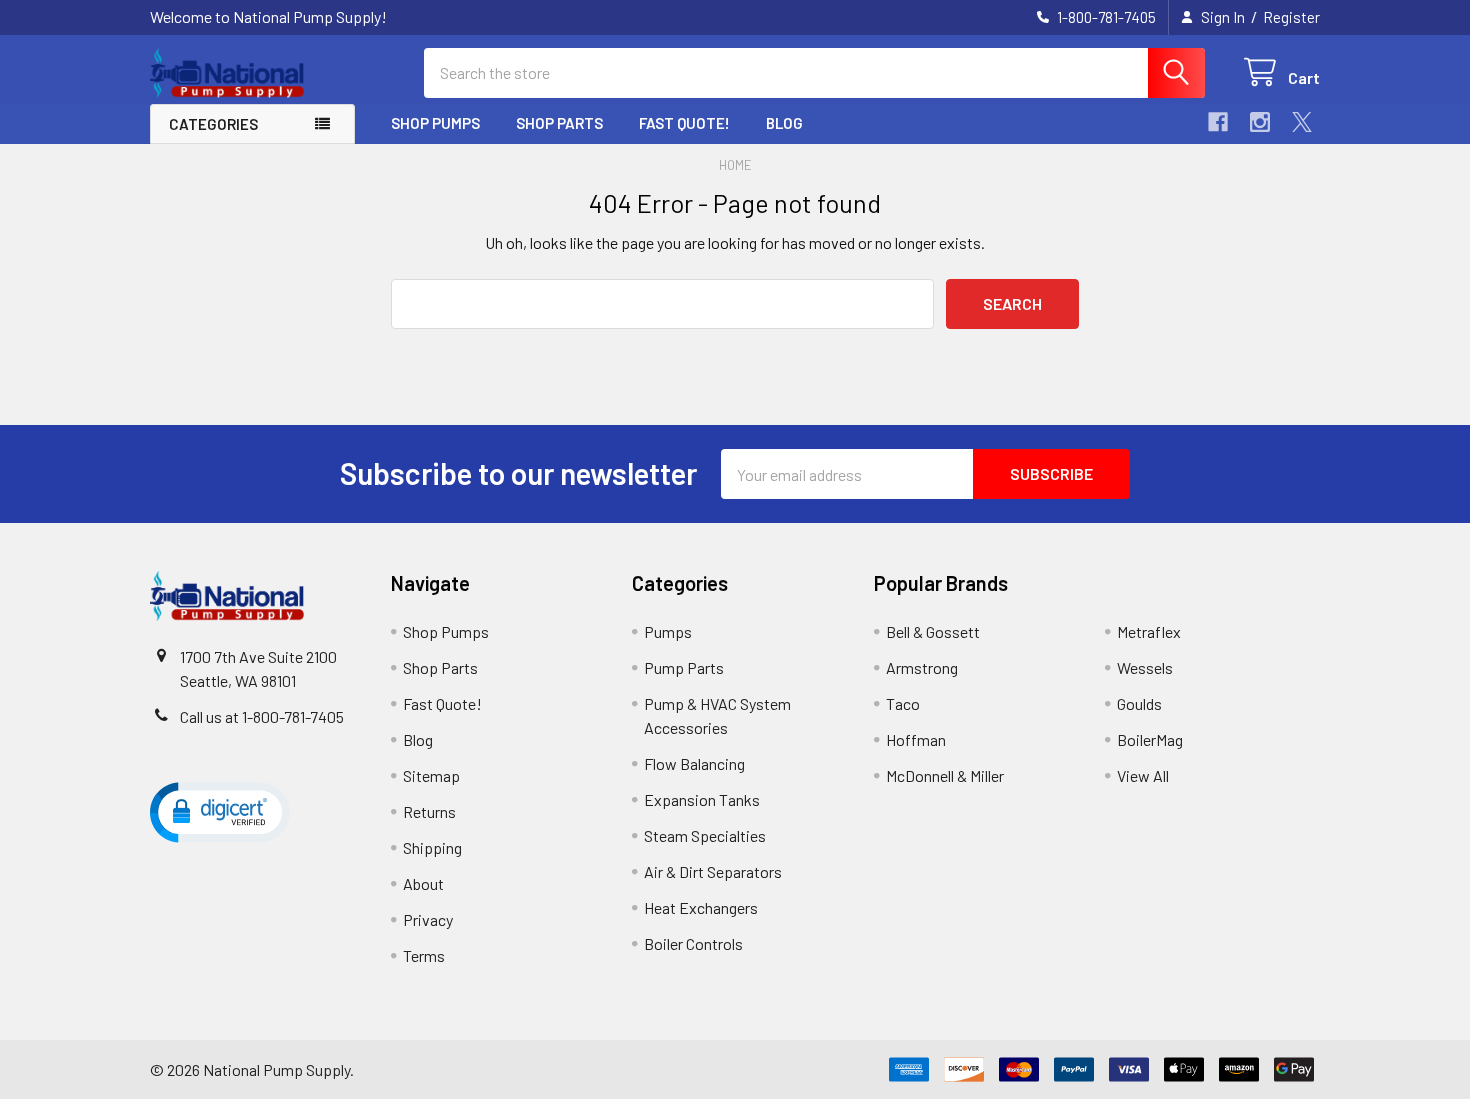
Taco (903, 703)
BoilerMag (1150, 739)
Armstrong (922, 667)
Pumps (668, 631)
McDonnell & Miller (945, 775)
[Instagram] (1260, 122)
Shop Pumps (435, 123)
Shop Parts (559, 123)
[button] (220, 811)
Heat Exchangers (701, 907)
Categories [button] (213, 124)
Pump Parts (684, 667)
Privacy (428, 919)
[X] (1302, 122)
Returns (429, 811)
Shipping (432, 847)
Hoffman (916, 739)
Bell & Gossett (933, 631)
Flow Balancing (694, 763)
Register (1291, 17)
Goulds (1139, 703)
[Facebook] (1218, 122)
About (423, 883)
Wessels (1145, 667)
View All (1143, 775)
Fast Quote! (684, 123)
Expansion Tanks (702, 799)
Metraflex (1149, 631)
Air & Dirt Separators (713, 871)
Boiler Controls (693, 943)
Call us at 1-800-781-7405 (262, 716)
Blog (784, 123)
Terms (424, 955)
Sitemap (431, 775)
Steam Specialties (705, 835)
